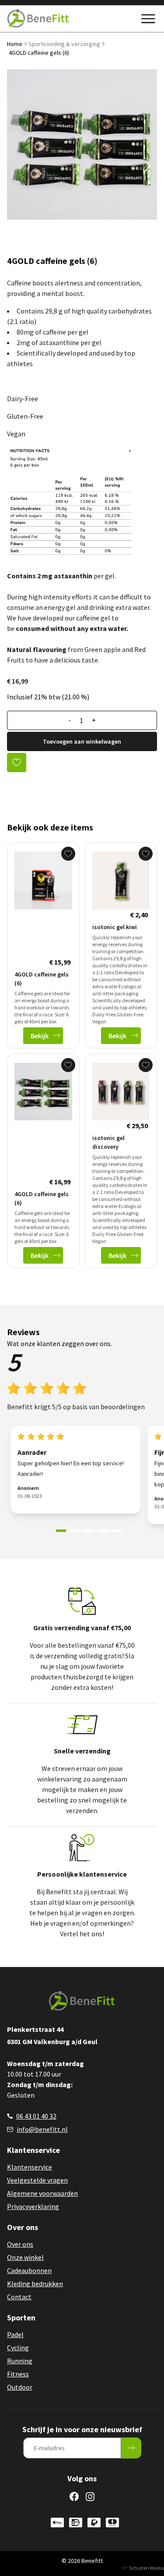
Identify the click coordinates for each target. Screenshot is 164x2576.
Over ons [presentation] (20, 2244)
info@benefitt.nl (42, 2129)
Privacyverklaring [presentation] (33, 2206)
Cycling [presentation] (18, 2348)
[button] (61, 1531)
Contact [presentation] (19, 2297)
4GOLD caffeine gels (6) (39, 53)
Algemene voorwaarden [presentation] (42, 2193)
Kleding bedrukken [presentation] (35, 2284)
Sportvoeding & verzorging (64, 44)
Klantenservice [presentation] (30, 2167)
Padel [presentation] (15, 2334)
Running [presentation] (20, 2361)
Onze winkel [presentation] (25, 2257)
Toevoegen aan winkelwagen (82, 741)
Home (15, 44)
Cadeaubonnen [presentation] (29, 2270)
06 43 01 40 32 (36, 2116)
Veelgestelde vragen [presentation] (37, 2180)
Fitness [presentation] (18, 2374)
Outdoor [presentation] (20, 2387)
